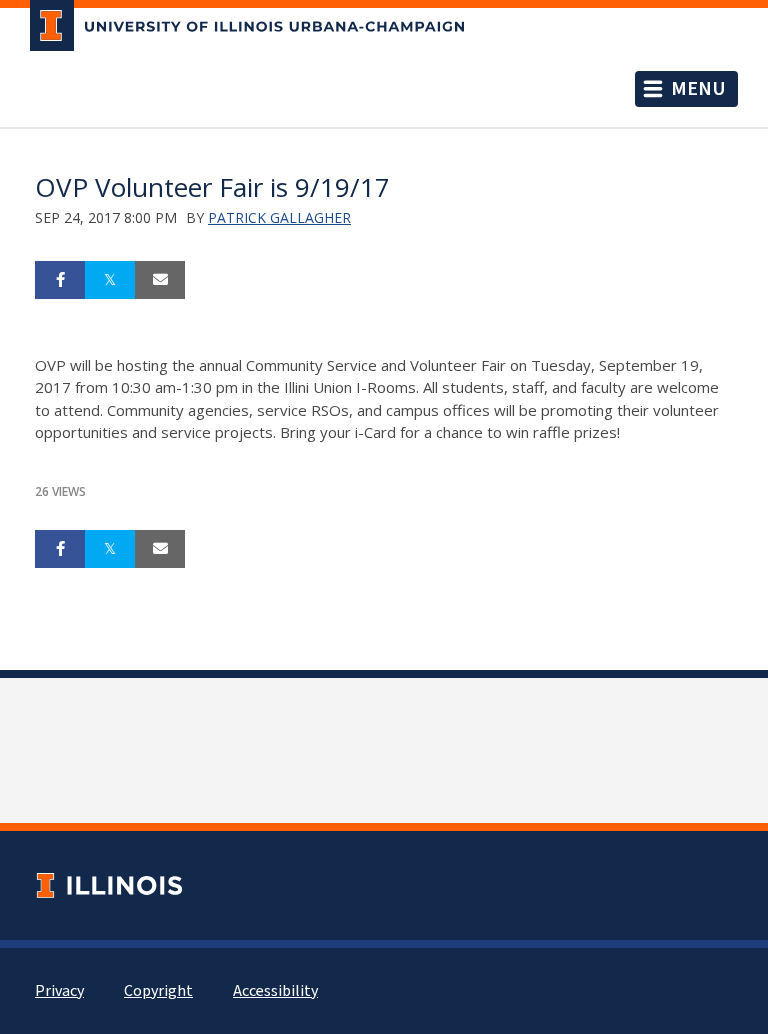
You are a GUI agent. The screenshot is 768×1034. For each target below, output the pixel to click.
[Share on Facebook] (60, 280)
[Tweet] (110, 280)
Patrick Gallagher (279, 217)
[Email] (160, 280)
